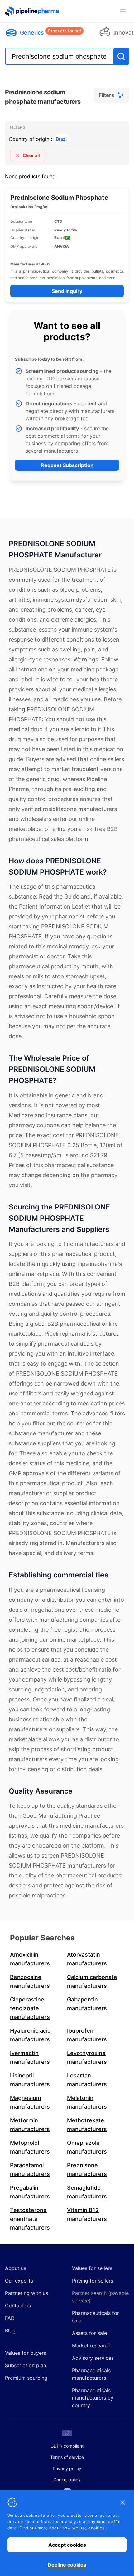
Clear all (31, 155)
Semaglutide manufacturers (87, 2192)
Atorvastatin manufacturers (87, 1959)
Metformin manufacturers (30, 2125)
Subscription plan (26, 2365)
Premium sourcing (26, 2378)
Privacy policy (67, 2468)
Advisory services (93, 2358)
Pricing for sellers (93, 2281)
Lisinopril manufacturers (30, 2080)
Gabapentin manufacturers (87, 2004)
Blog (10, 2330)
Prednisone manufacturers (87, 2170)
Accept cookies (67, 2545)
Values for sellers (92, 2268)
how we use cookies (84, 2528)
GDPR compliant (67, 2446)
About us (16, 2268)
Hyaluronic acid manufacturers (30, 2035)
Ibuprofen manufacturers (87, 2035)
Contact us (18, 2306)
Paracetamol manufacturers (30, 2170)
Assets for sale (89, 2333)
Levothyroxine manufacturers (87, 2057)
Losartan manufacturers (87, 2080)
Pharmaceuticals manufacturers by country (93, 2398)
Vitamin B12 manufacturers (87, 2214)
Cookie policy (67, 2480)
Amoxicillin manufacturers (30, 1959)
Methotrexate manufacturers (87, 2125)
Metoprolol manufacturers (30, 2147)
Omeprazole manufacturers (87, 2147)
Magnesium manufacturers (30, 2102)
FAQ (10, 2318)
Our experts (19, 2281)
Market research (91, 2345)
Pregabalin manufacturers (30, 2192)
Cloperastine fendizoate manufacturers (30, 2008)
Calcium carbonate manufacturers (92, 1981)
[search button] (121, 56)
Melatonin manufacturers (87, 2102)
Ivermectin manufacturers (30, 2057)
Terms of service (67, 2457)
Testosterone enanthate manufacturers (30, 2219)
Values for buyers (26, 2353)
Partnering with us (26, 2293)
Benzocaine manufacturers (30, 1981)
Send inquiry (67, 291)
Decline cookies (67, 2565)
